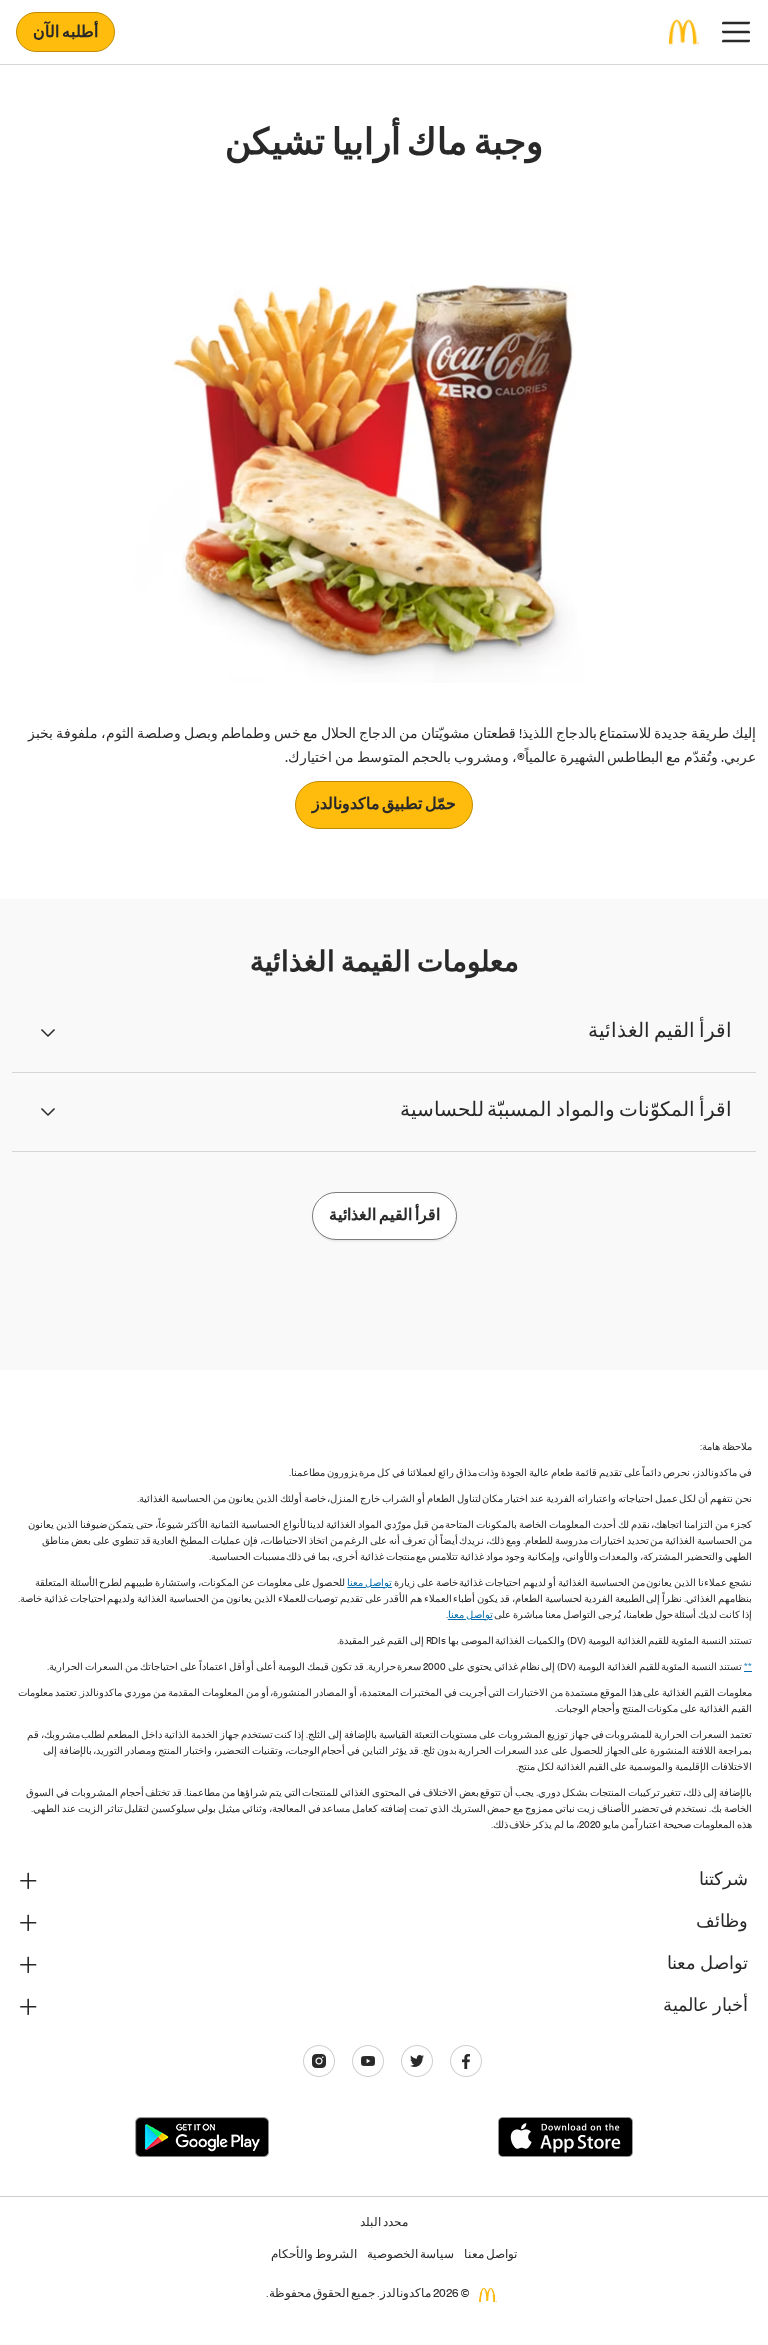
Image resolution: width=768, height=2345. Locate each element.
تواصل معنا (369, 1584)
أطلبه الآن (65, 34)
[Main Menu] (736, 32)
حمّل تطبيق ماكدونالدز (384, 806)
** (748, 1668)
